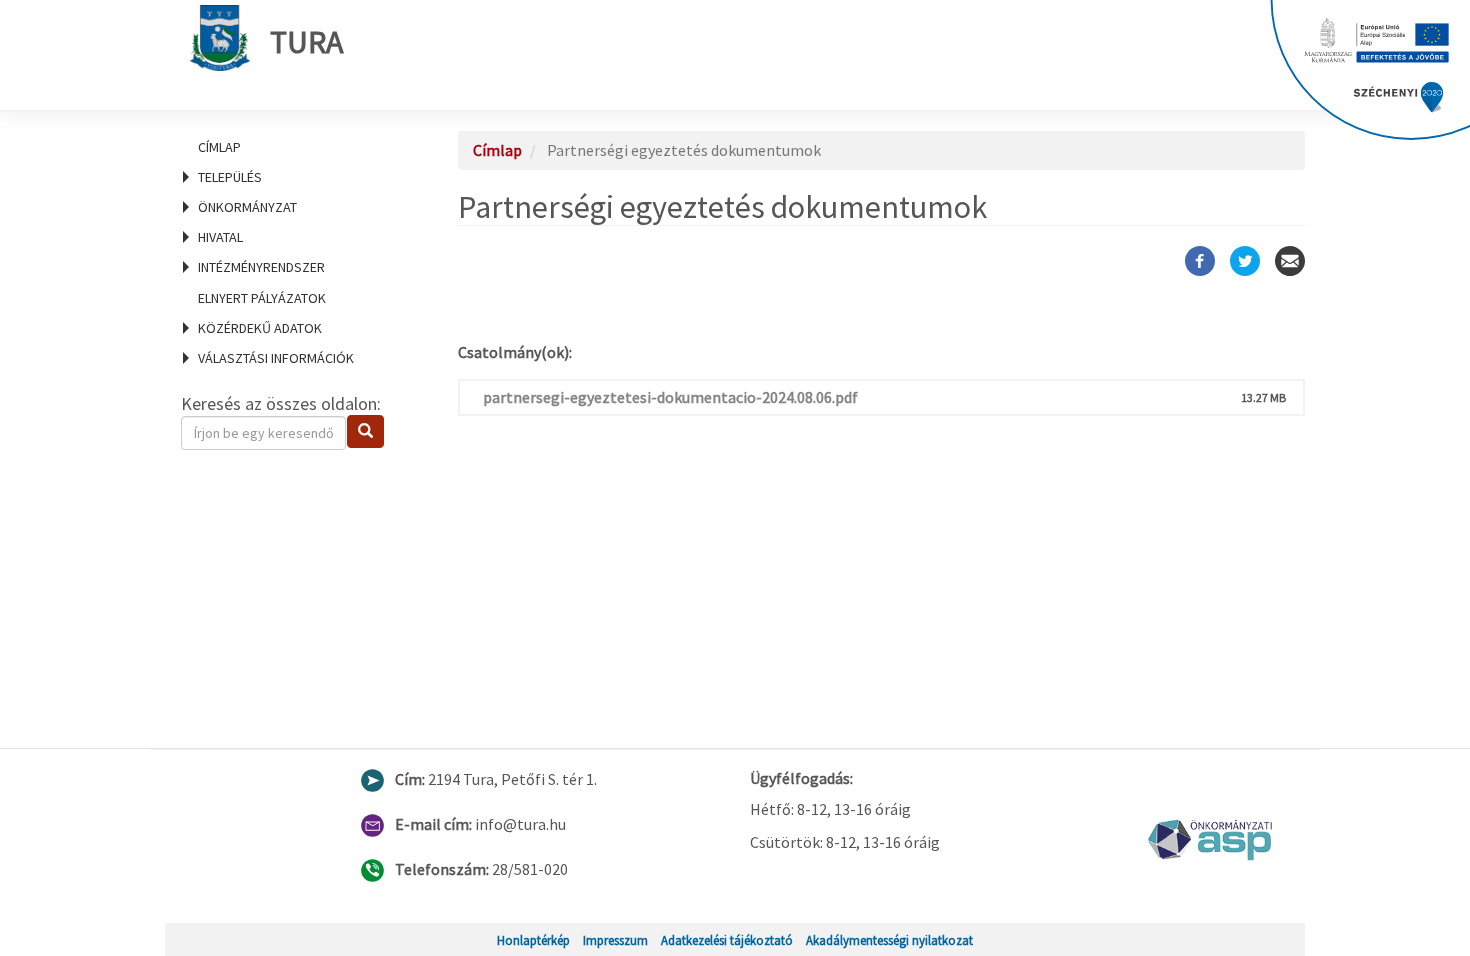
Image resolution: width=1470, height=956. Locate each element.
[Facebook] (1200, 261)
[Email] (1290, 261)
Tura (306, 42)
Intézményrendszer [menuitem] (261, 267)
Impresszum (615, 940)
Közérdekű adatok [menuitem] (260, 328)
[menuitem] (295, 147)
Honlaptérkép (533, 940)
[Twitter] (1245, 261)
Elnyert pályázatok (262, 298)
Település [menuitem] (230, 177)
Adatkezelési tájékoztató (727, 940)
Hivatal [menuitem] (220, 237)
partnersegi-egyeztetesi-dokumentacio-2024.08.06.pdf (670, 397)
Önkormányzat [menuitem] (247, 207)
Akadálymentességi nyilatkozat (889, 940)
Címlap (219, 147)
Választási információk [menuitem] (276, 358)
